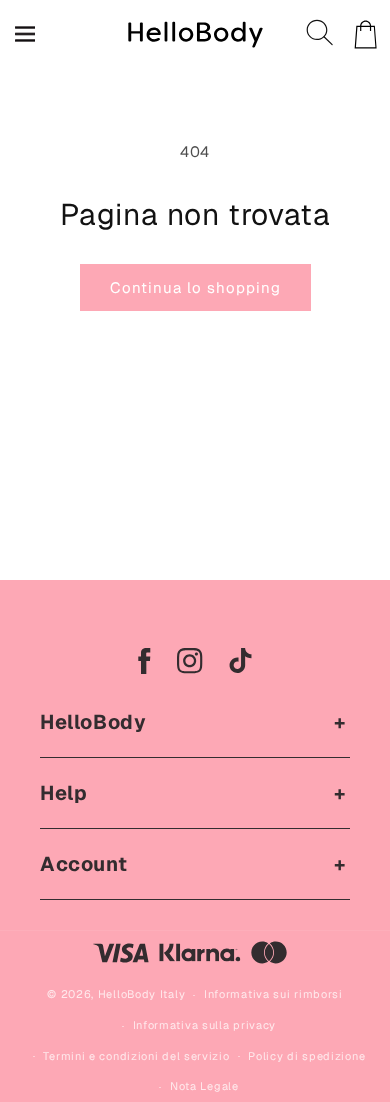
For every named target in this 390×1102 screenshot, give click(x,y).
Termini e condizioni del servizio (136, 1056)
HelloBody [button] (93, 722)
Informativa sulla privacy (205, 1025)
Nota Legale (204, 1086)
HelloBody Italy (142, 994)
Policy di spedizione (306, 1056)
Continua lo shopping (195, 287)
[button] (321, 34)
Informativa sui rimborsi (273, 994)
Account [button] (83, 864)
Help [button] (63, 793)
